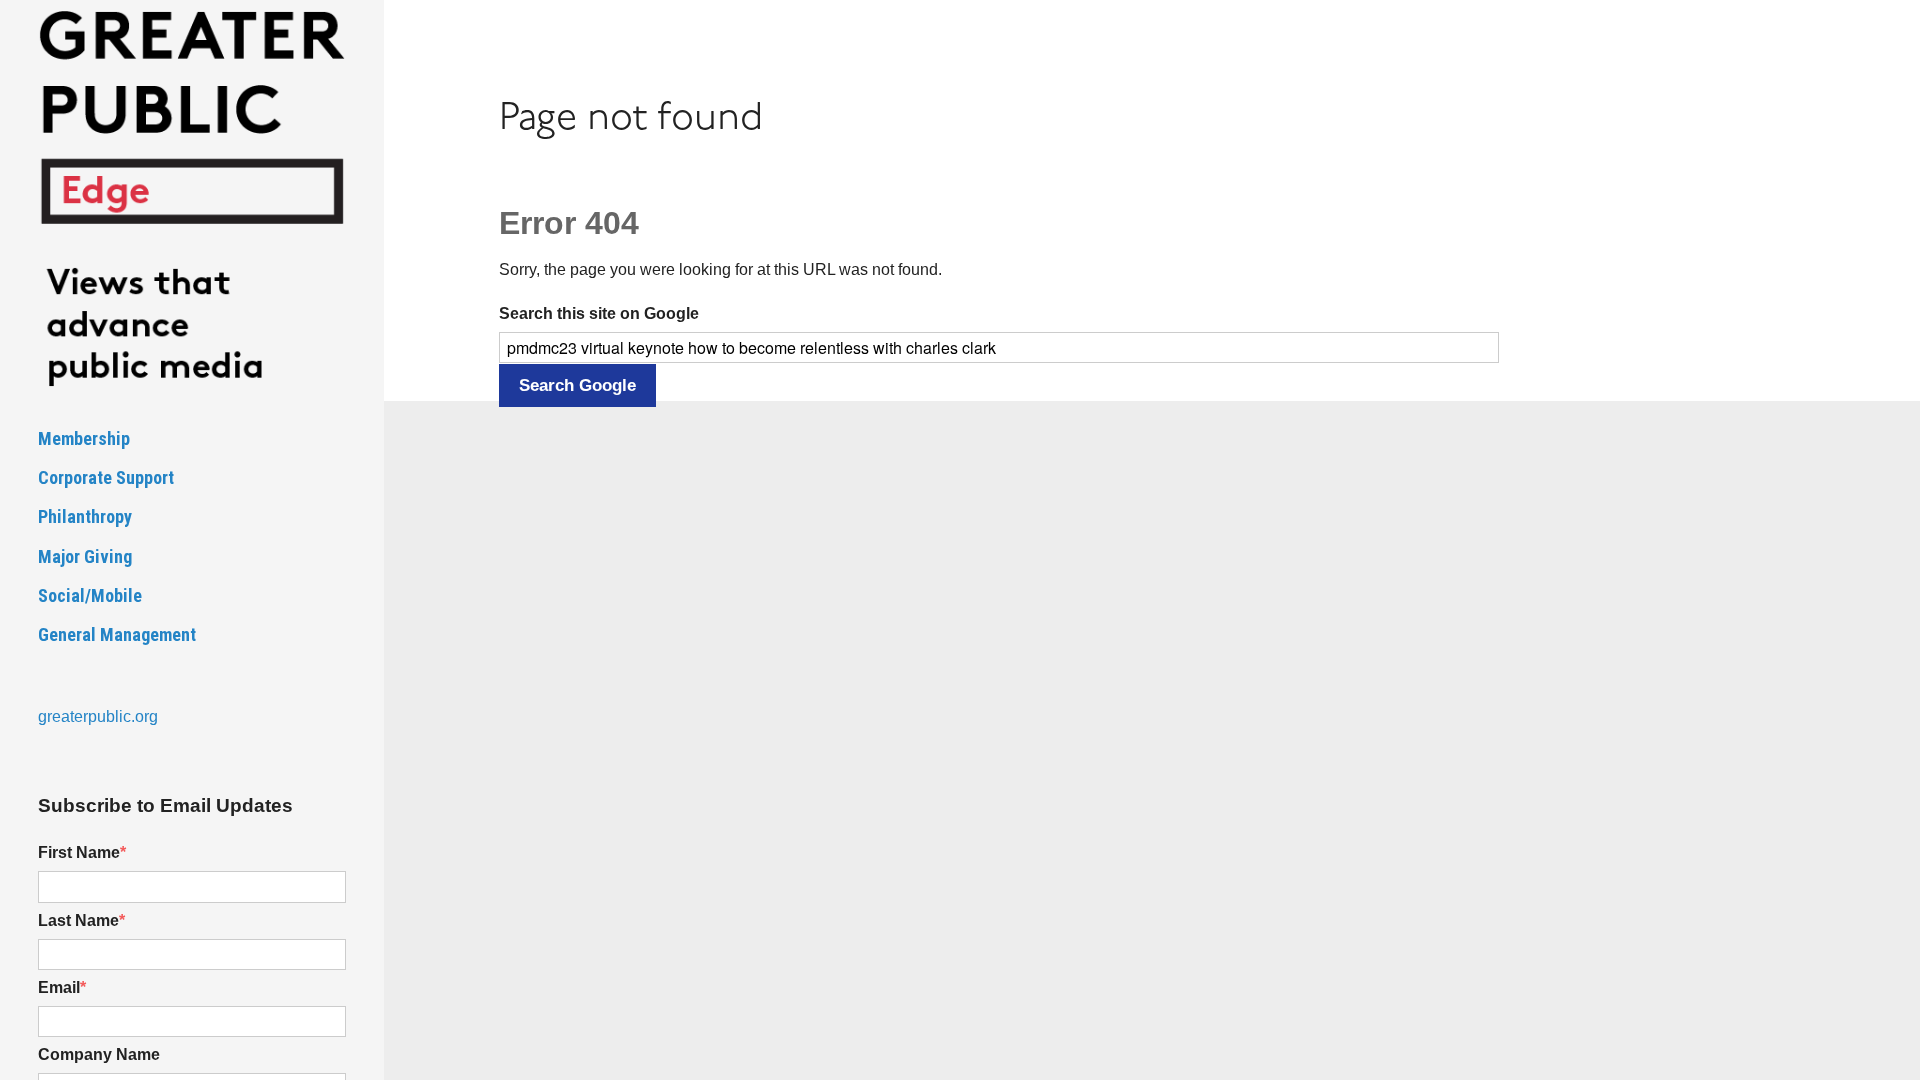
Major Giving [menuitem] (85, 556)
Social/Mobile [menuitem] (90, 595)
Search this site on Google (599, 313)
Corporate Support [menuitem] (106, 477)
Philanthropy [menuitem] (85, 516)
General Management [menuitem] (117, 634)
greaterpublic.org (98, 716)
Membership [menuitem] (84, 438)
